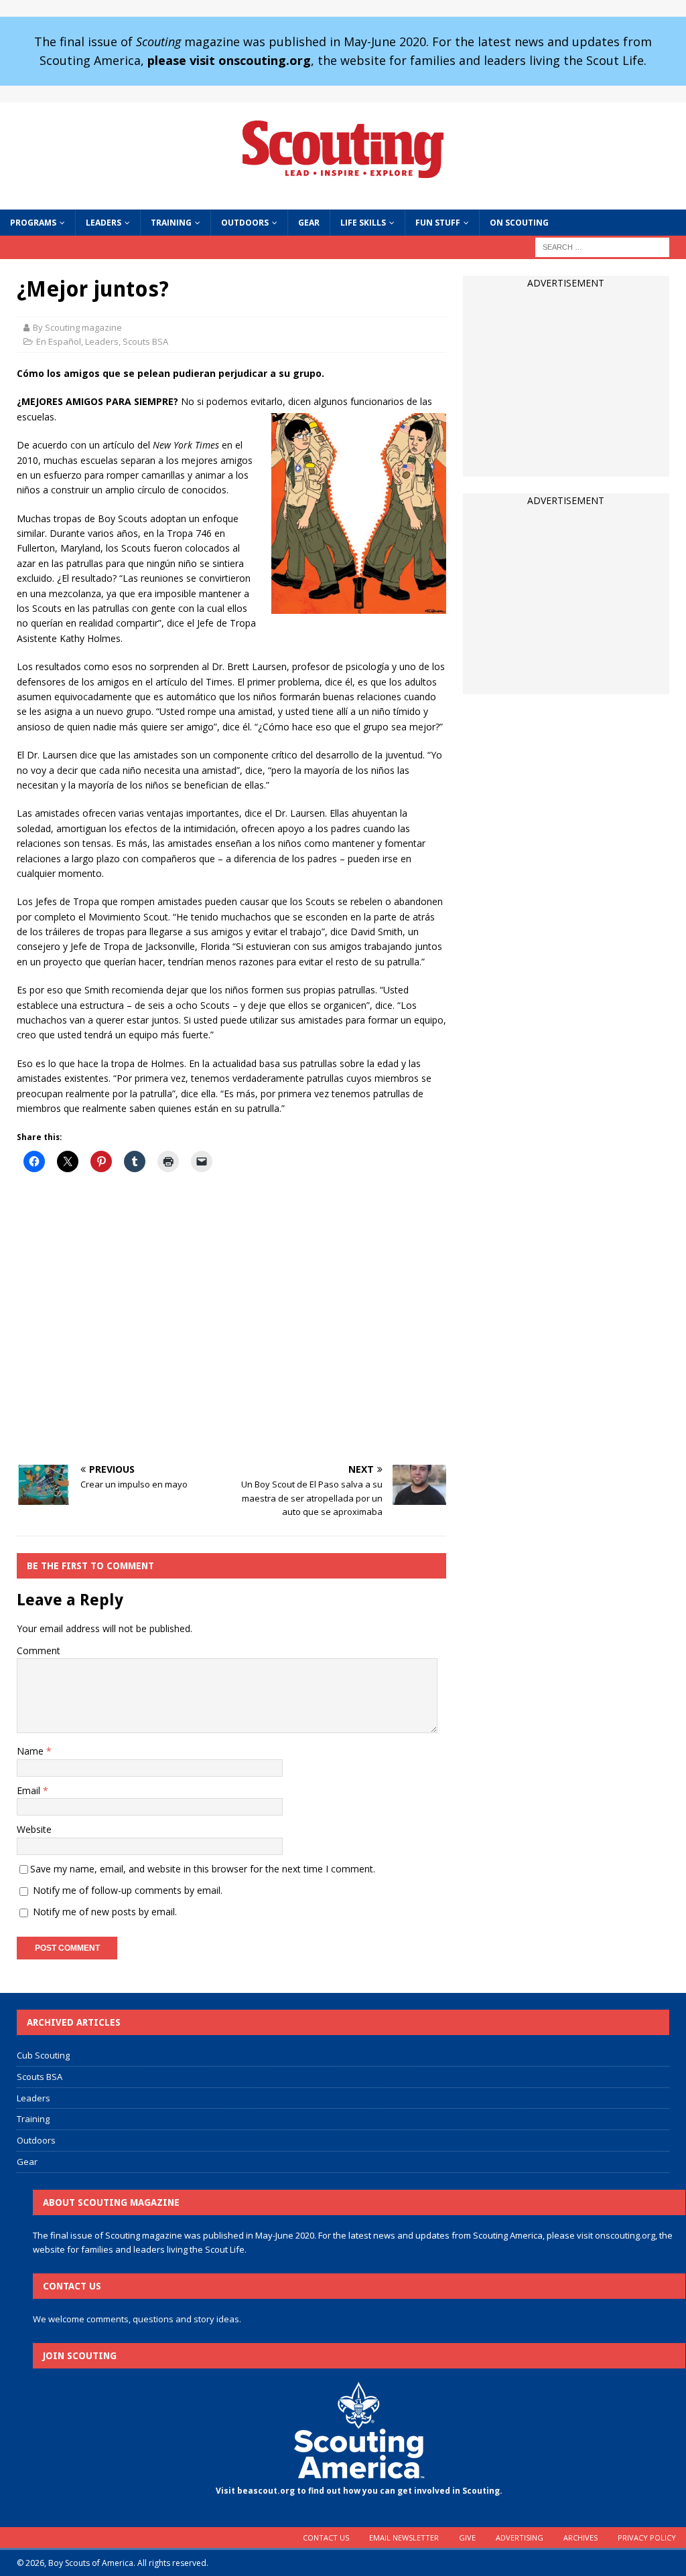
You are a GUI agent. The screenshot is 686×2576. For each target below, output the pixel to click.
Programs (33, 223)
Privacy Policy (647, 2538)
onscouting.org (625, 2235)
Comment (39, 1651)
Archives (580, 2538)
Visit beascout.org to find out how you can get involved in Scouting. (359, 2491)
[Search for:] (602, 246)
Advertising (520, 2538)
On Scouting (519, 223)
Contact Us (326, 2538)
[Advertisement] (231, 1319)
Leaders (104, 223)
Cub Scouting (43, 2055)
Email (30, 1790)
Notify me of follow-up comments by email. (128, 1890)
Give (467, 2538)
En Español (59, 341)
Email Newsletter (404, 2538)
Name (31, 1751)
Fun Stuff (438, 223)
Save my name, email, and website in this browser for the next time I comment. (203, 1869)
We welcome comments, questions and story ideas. (137, 2319)
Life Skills (363, 223)
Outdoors (245, 223)
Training (171, 223)
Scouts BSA (145, 341)
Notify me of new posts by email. (105, 1912)
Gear (309, 223)
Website (34, 1829)
